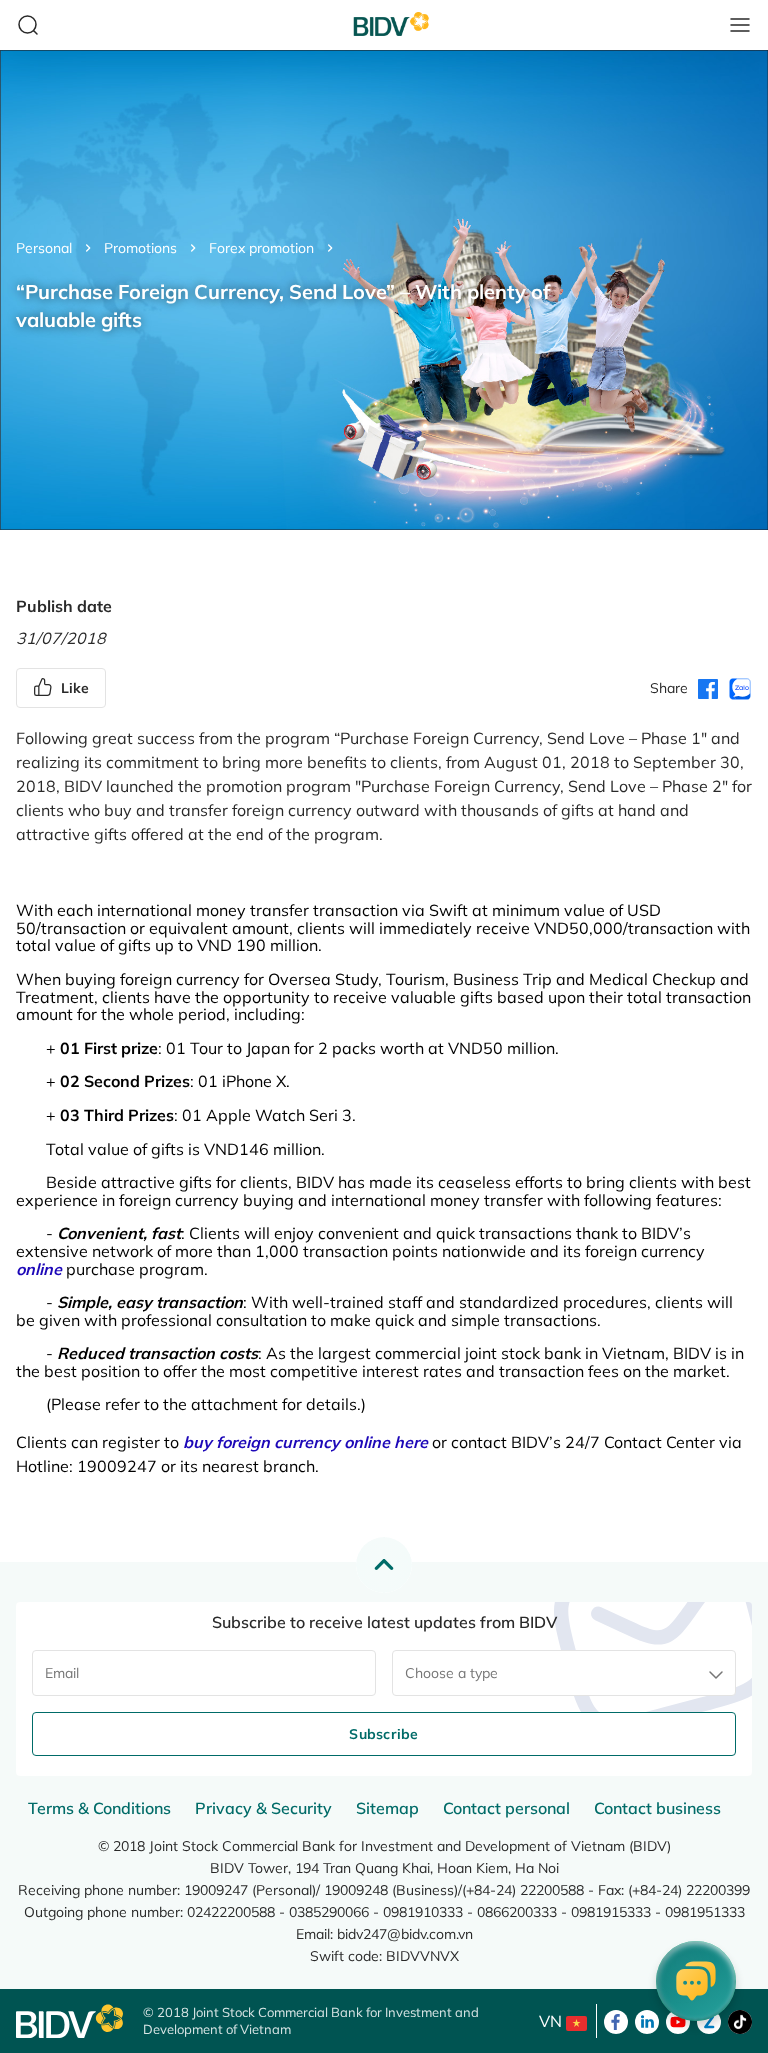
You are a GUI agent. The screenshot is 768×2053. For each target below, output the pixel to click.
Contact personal (506, 1808)
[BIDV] (69, 2021)
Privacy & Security (263, 1808)
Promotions (140, 248)
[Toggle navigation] (740, 25)
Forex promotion (261, 248)
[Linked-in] (647, 2020)
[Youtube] (678, 2020)
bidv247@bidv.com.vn (405, 1934)
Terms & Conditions (99, 1808)
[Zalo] (709, 2020)
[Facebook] (616, 2020)
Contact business (657, 1808)
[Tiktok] (740, 2020)
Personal (44, 248)
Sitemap (387, 1808)
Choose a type (451, 1673)
